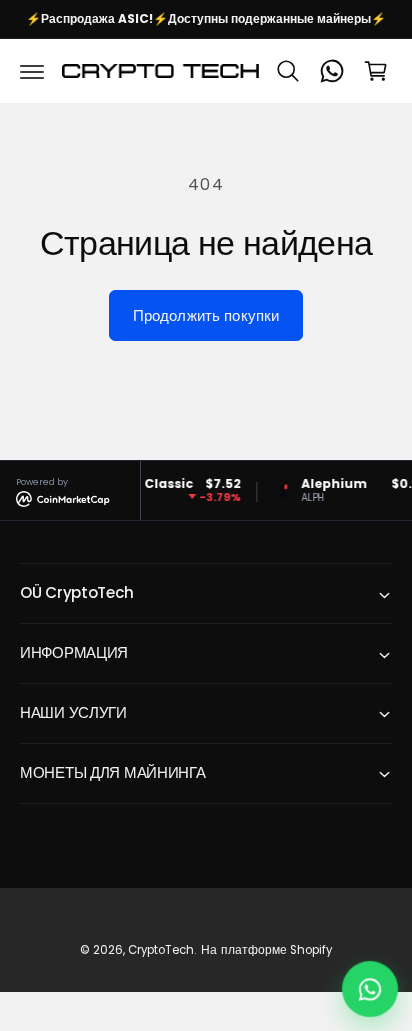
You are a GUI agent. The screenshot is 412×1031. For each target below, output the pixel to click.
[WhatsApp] (332, 71)
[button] (32, 71)
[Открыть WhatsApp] (370, 989)
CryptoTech (161, 950)
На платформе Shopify (266, 950)
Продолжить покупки (206, 315)
